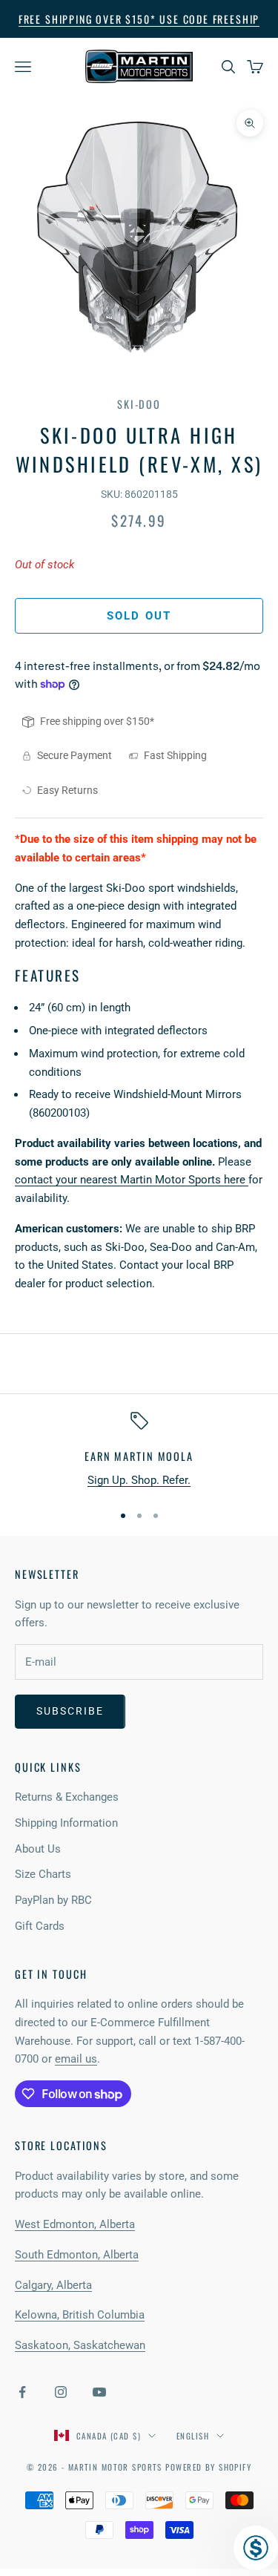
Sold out (139, 616)
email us (76, 2059)
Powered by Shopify (208, 2467)
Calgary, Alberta (53, 2285)
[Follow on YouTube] (99, 2392)
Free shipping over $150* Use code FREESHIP (139, 19)
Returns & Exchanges (67, 1797)
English (193, 2436)
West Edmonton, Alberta (75, 2224)
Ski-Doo (139, 404)
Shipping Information (66, 1823)
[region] (139, 1451)
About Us (38, 1849)
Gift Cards (40, 1926)
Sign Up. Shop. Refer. (139, 1480)
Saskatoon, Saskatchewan (80, 2345)
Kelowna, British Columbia (80, 2315)
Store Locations (61, 2145)
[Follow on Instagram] (61, 2392)
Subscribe (70, 1711)
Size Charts (43, 1874)
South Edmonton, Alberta (77, 2255)
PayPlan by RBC (53, 1900)
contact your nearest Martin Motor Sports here (132, 1180)
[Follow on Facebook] (22, 2392)
